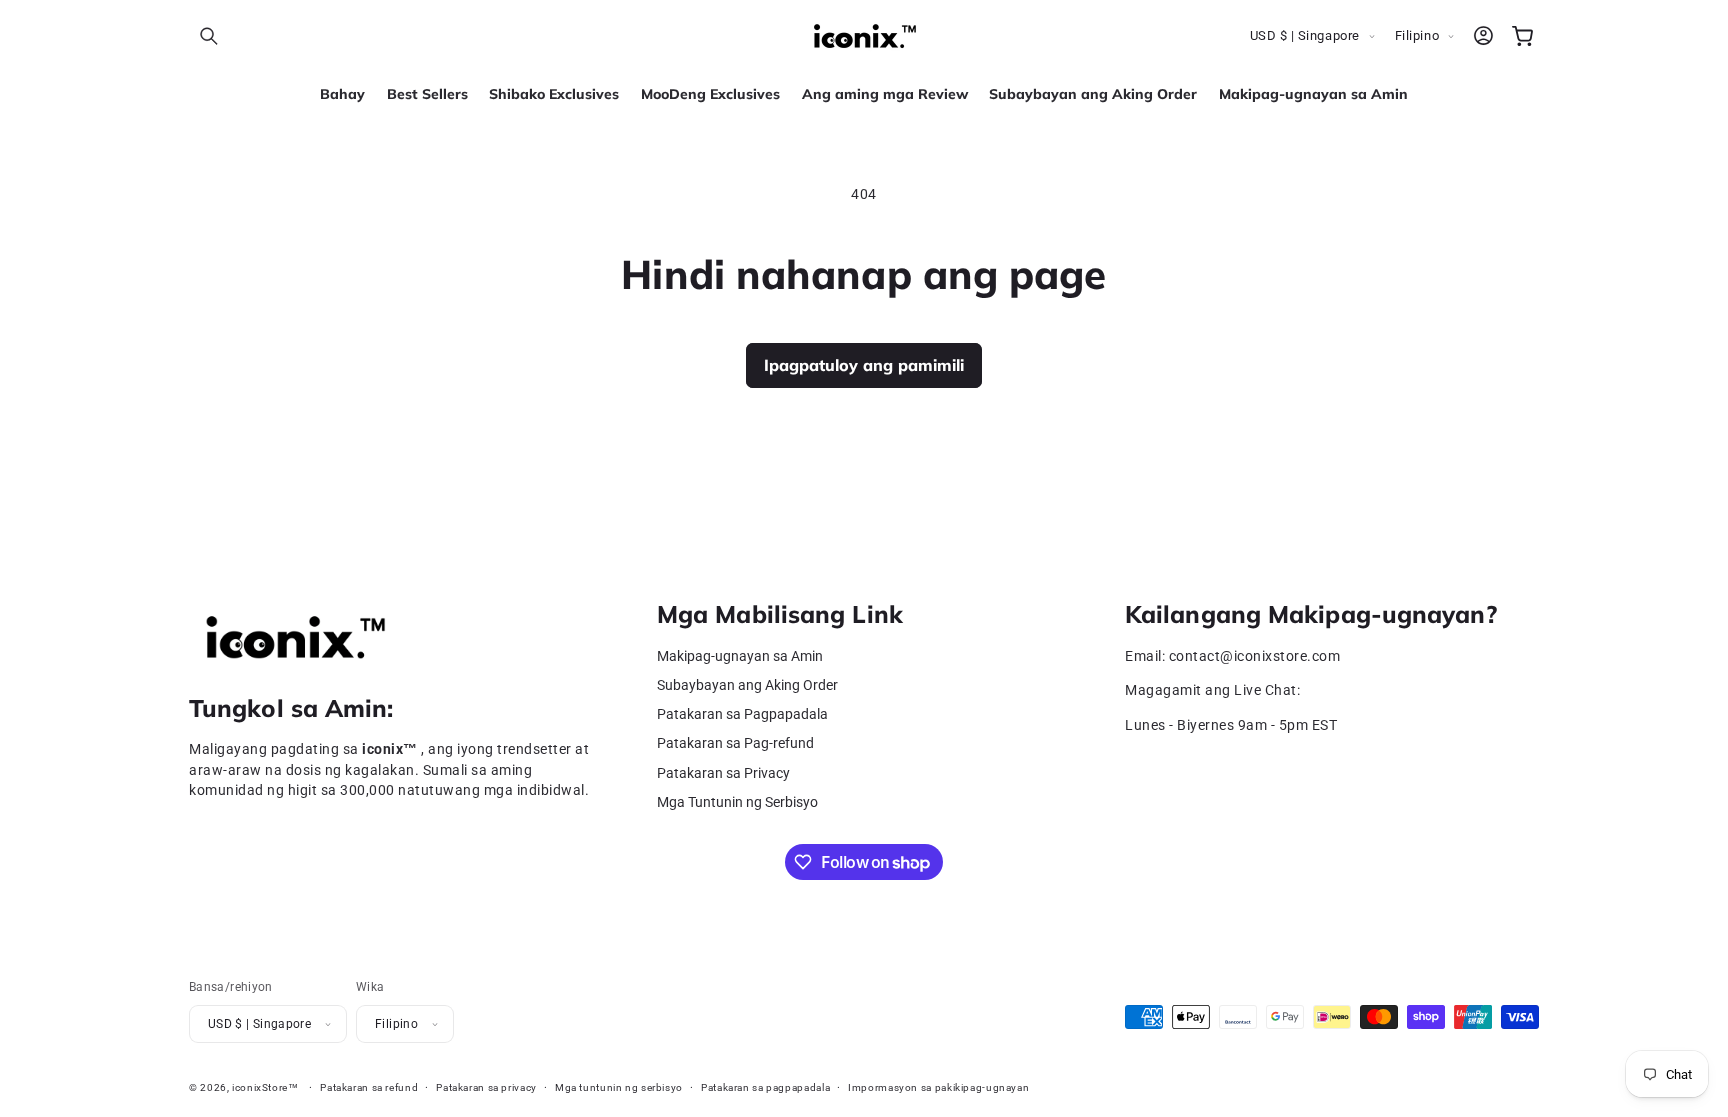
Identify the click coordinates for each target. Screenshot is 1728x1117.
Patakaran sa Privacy (723, 773)
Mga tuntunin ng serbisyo (619, 1087)
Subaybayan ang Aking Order (747, 685)
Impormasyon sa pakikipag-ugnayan (938, 1087)
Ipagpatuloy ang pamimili (864, 365)
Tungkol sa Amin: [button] (291, 708)
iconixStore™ (265, 1087)
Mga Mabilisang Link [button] (780, 614)
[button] (209, 36)
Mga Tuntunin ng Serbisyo (737, 802)
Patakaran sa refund (369, 1087)
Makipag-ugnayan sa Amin (740, 656)
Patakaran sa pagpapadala (765, 1087)
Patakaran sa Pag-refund (735, 743)
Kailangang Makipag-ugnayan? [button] (1311, 614)
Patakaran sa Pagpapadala (742, 714)
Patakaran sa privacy (486, 1087)
